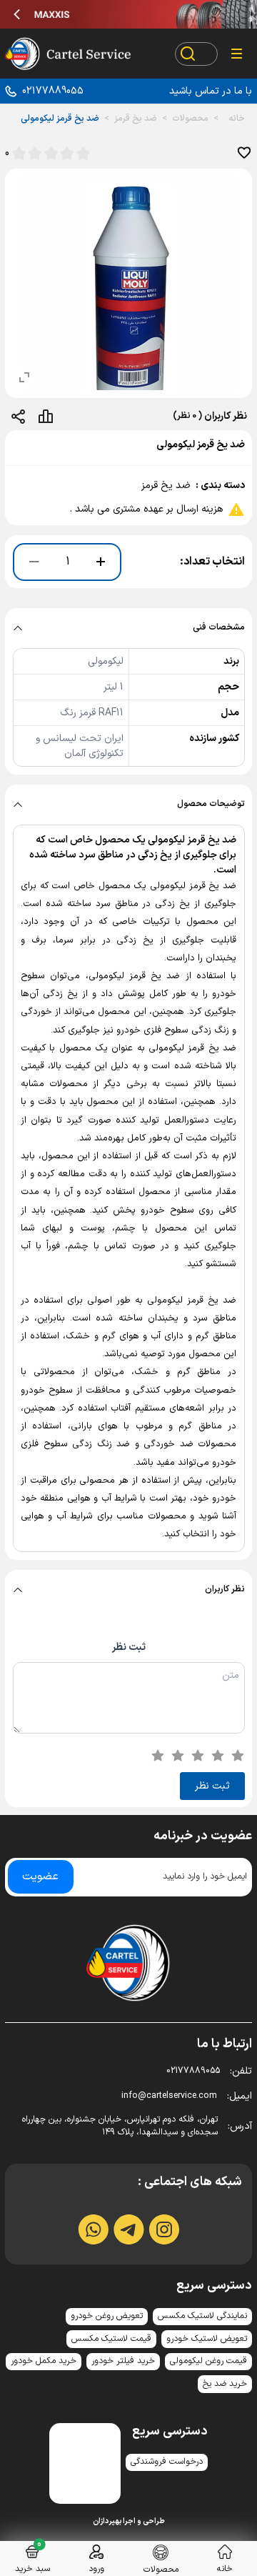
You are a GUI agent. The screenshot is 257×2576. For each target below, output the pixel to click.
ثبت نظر (129, 1647)
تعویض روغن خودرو (107, 2316)
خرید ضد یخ (225, 2384)
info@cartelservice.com (187, 2096)
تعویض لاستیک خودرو (207, 2339)
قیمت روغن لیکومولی (208, 2361)
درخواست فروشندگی (167, 2462)
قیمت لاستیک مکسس (111, 2339)
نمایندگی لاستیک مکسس (202, 2316)
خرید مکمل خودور (44, 2361)
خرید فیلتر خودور (123, 2361)
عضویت (40, 1876)
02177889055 (53, 91)
